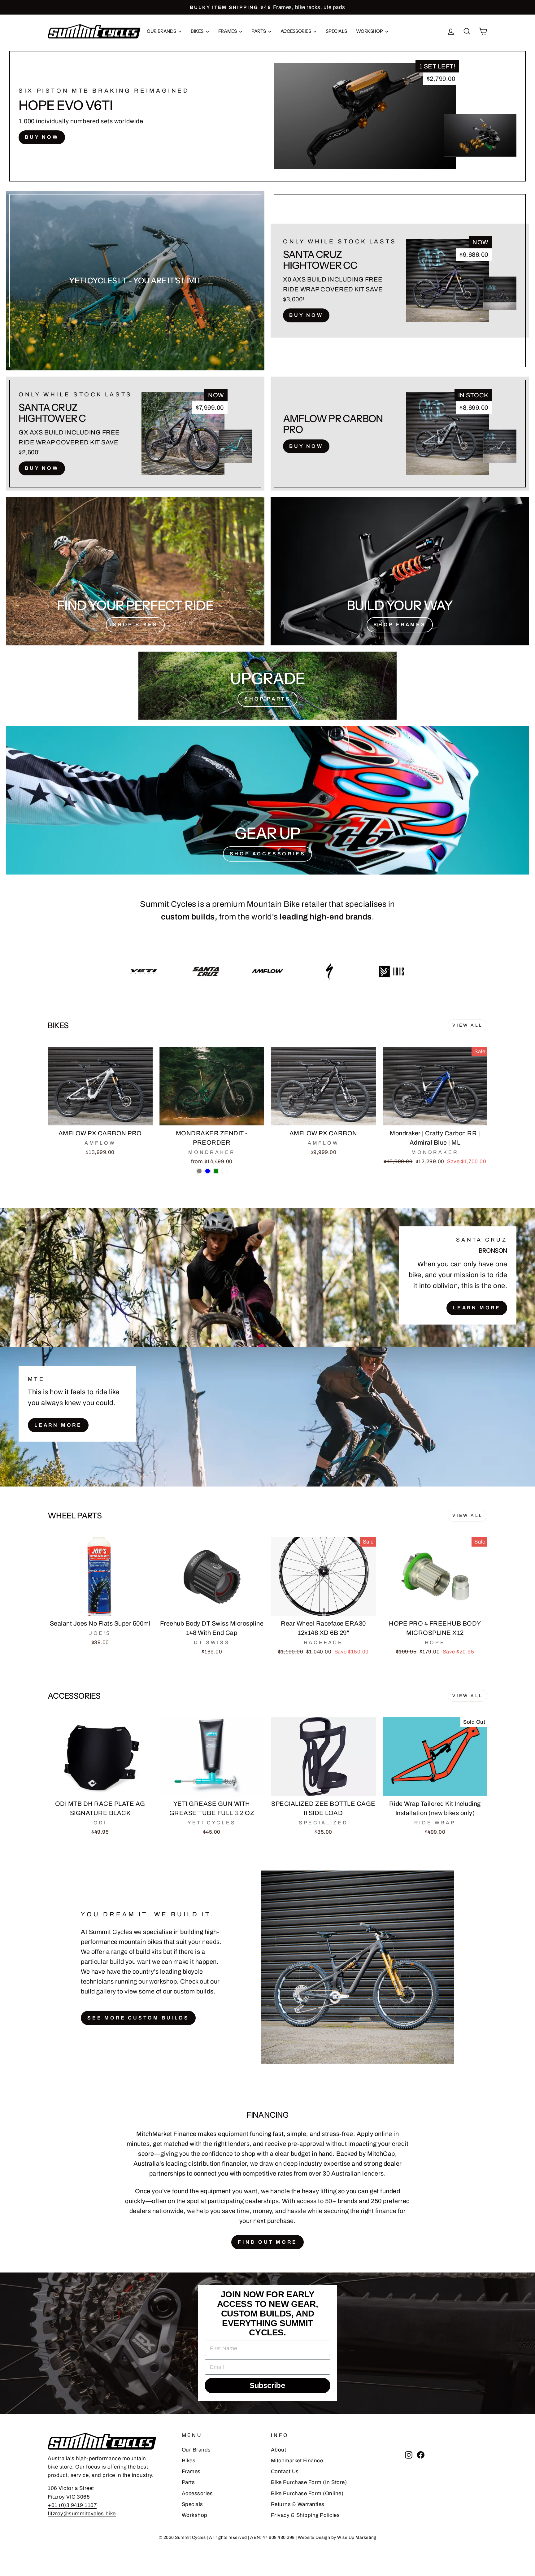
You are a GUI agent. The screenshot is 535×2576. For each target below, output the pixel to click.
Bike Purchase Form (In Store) (309, 2482)
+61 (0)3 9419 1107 (72, 2505)
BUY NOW (42, 137)
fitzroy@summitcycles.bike (82, 2514)
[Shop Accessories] (267, 800)
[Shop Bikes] (135, 571)
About (279, 2450)
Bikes (198, 31)
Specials (336, 31)
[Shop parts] (267, 686)
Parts (259, 31)
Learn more (58, 1425)
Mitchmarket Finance (297, 2461)
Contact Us (285, 2471)
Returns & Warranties (298, 2504)
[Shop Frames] (400, 571)
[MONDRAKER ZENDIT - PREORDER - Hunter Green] (216, 1171)
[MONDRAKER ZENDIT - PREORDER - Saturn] (224, 1171)
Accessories (296, 31)
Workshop (370, 31)
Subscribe (268, 2385)
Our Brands (162, 31)
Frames (228, 31)
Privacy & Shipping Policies (305, 2515)
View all (468, 1025)
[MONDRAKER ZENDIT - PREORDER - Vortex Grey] (199, 1171)
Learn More (477, 1308)
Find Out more (267, 2242)
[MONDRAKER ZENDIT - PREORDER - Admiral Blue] (208, 1171)
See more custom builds (138, 2018)
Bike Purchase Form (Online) (307, 2493)
